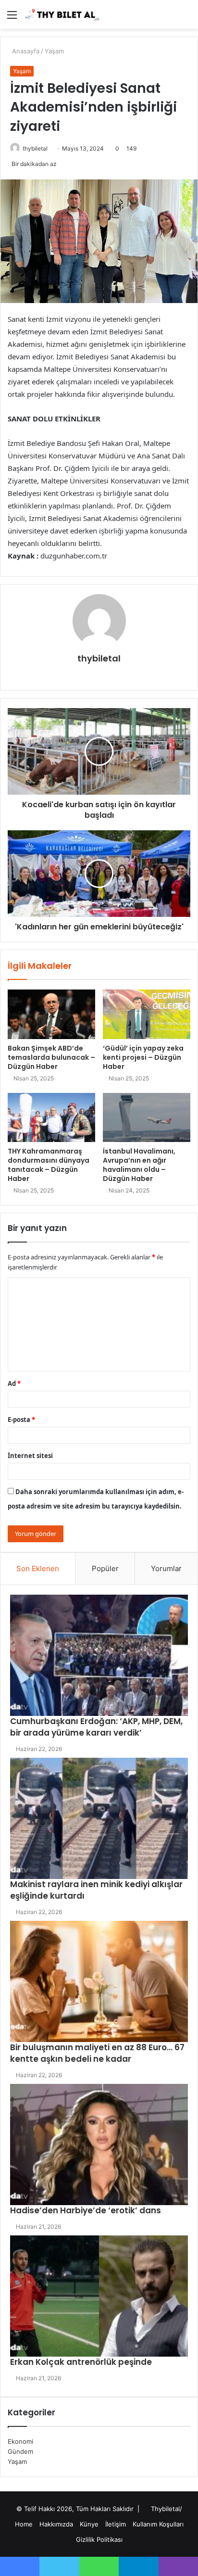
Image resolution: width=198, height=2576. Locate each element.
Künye (89, 2524)
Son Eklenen (38, 1568)
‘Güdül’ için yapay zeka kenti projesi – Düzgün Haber (143, 1057)
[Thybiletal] (62, 14)
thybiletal (35, 148)
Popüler (105, 1568)
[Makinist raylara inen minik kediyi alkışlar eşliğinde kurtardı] (99, 1818)
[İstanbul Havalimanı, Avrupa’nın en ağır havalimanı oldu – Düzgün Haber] (147, 1118)
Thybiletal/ (167, 2509)
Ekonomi (20, 2441)
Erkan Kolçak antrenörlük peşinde (81, 2362)
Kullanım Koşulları (158, 2524)
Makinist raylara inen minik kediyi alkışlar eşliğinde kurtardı (96, 1890)
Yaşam (54, 51)
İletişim (116, 2524)
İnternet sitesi (30, 1456)
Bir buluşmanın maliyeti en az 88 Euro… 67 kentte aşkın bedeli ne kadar (97, 2053)
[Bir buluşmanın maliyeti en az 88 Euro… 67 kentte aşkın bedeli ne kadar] (99, 1981)
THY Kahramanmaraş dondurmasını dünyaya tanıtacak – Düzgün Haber (49, 1165)
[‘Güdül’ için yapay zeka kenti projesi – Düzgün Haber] (147, 1014)
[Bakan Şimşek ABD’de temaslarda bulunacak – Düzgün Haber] (51, 1014)
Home (24, 2524)
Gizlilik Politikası (99, 2539)
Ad (14, 1383)
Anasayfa (25, 51)
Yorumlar (166, 1568)
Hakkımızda (56, 2524)
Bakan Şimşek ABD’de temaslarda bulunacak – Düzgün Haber (51, 1057)
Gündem (20, 2451)
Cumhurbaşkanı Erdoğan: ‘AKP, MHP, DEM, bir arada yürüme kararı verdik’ (96, 1727)
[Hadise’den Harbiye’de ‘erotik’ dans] (99, 2145)
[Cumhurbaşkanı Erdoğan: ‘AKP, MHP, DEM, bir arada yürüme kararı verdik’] (99, 1655)
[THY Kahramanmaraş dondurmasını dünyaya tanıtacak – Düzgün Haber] (51, 1118)
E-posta (21, 1420)
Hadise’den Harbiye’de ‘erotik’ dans (86, 2210)
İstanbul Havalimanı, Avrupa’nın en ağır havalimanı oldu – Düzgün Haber (139, 1165)
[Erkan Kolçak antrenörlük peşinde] (99, 2296)
